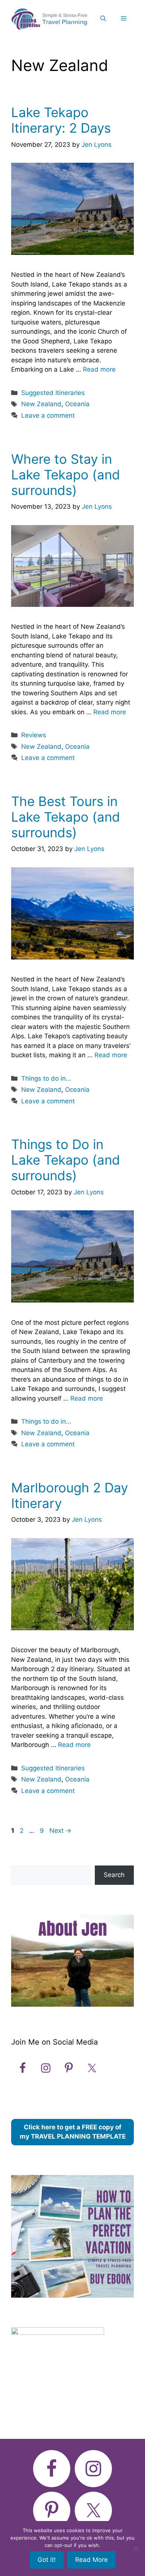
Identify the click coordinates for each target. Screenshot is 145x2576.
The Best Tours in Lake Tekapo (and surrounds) (66, 817)
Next (60, 1831)
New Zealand (41, 404)
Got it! (47, 2560)
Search (114, 1875)
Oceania (77, 404)
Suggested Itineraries (53, 393)
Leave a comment (48, 415)
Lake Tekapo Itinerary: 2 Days (61, 120)
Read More (91, 2560)
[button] (103, 19)
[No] (136, 2549)
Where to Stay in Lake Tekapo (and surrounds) (66, 475)
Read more (99, 369)
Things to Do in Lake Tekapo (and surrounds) (66, 1160)
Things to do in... (46, 1078)
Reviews (34, 735)
